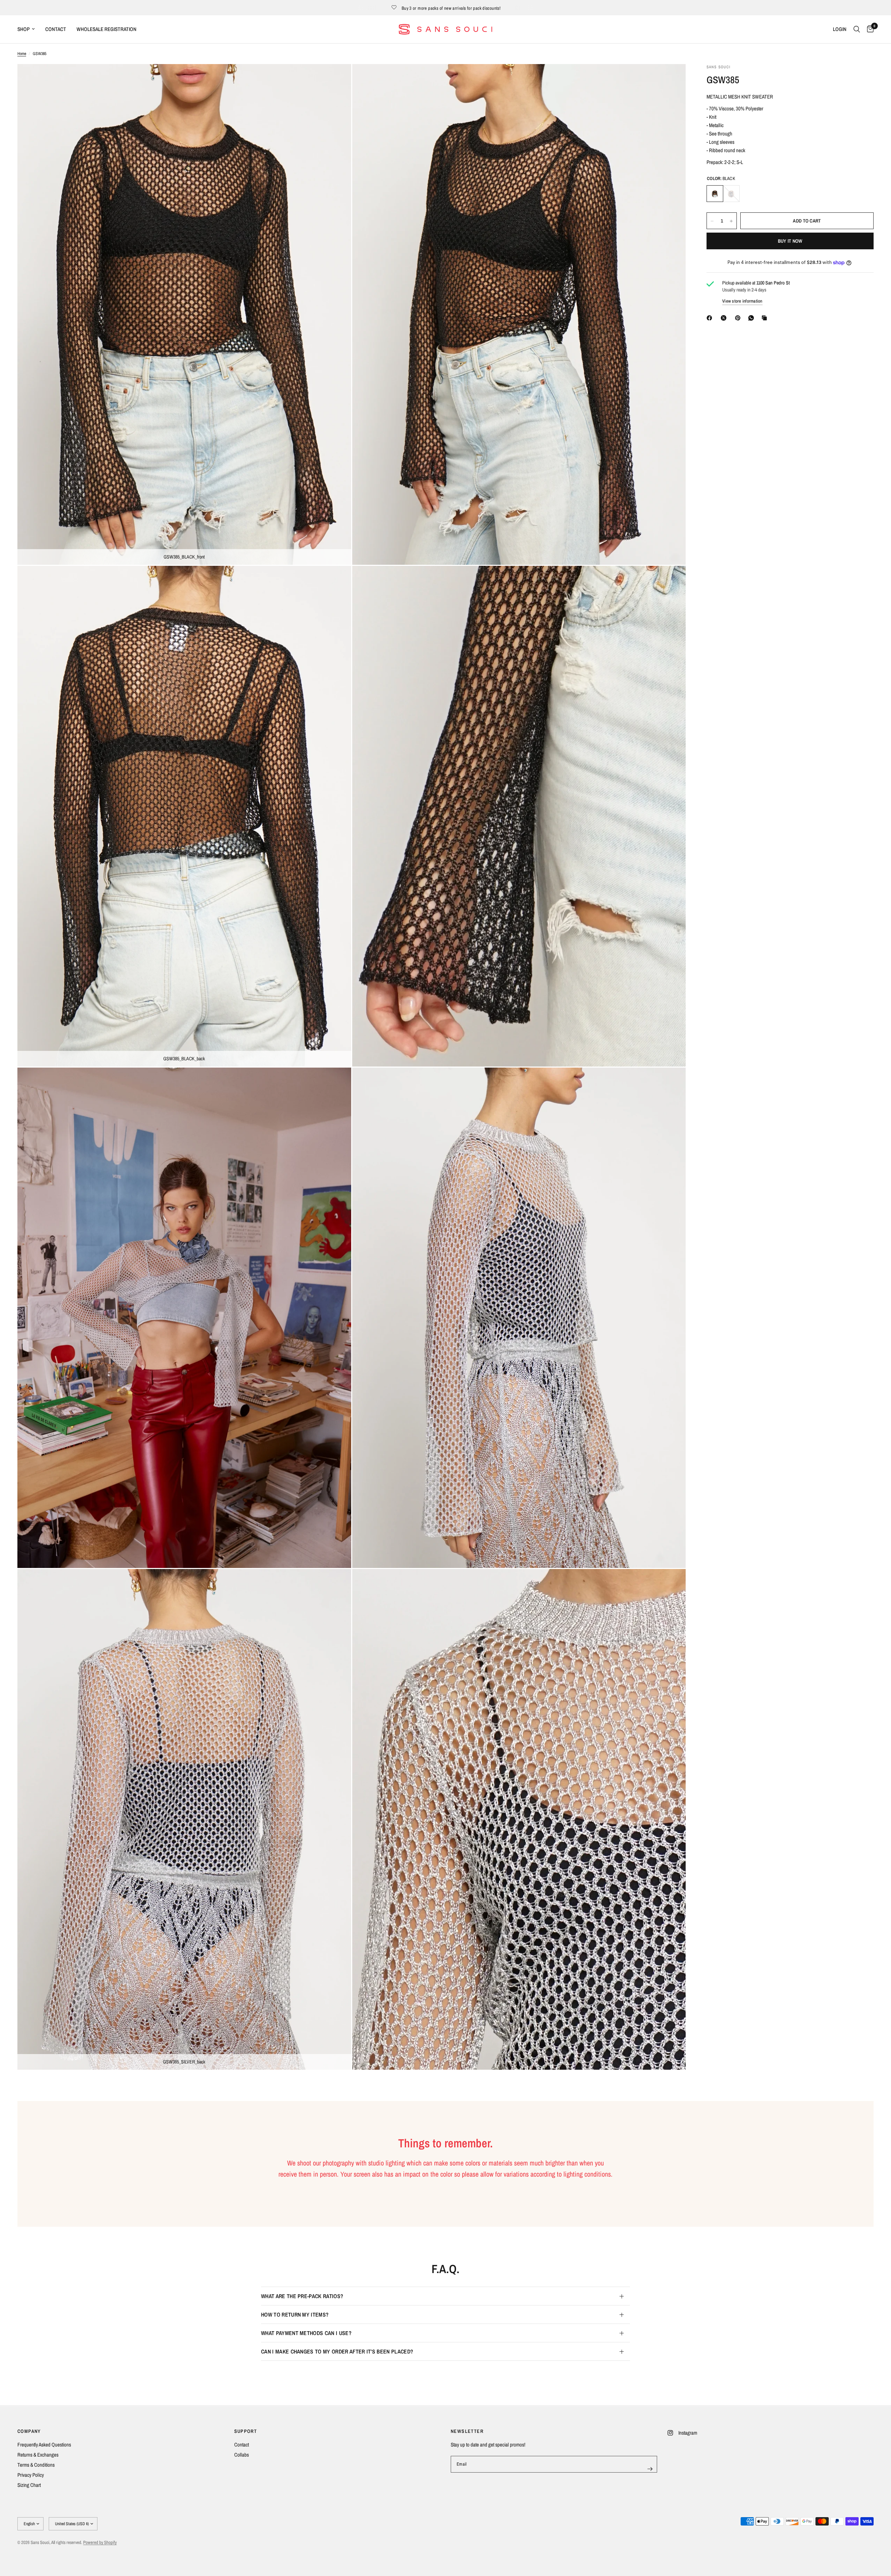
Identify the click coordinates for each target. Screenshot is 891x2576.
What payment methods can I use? (306, 2333)
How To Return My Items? (295, 2315)
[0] (869, 29)
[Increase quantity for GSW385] (731, 221)
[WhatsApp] (752, 318)
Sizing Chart (29, 2485)
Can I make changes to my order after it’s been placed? (337, 2351)
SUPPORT (246, 2431)
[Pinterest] (739, 318)
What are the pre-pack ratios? (302, 2296)
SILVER (731, 194)
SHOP (23, 29)
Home (22, 54)
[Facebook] (711, 318)
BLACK (715, 194)
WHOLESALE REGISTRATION (107, 29)
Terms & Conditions (36, 2465)
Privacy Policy (31, 2475)
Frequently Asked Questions (44, 2445)
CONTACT (56, 29)
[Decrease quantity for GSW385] (712, 221)
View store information (742, 301)
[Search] (857, 29)
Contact (242, 2445)
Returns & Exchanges (38, 2455)
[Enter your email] (650, 2469)
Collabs (242, 2455)
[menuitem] (29, 29)
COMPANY (29, 2431)
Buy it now (790, 241)
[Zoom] (337, 79)
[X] (725, 318)
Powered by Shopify (100, 2542)
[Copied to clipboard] (766, 318)
